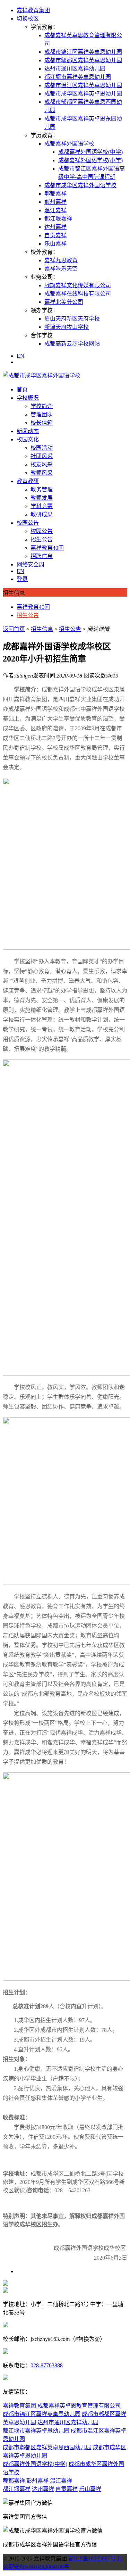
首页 (22, 389)
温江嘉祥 (55, 210)
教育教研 (28, 481)
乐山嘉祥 (55, 244)
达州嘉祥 (55, 227)
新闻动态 (28, 431)
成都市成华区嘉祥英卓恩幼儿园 (83, 94)
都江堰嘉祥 (58, 219)
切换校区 (28, 19)
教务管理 (42, 489)
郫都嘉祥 (55, 194)
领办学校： (44, 310)
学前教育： (44, 27)
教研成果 (42, 514)
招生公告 (42, 539)
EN (20, 356)
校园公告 (28, 523)
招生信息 (42, 629)
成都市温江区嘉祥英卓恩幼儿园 (83, 85)
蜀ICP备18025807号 (92, 2558)
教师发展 (42, 498)
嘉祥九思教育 (61, 260)
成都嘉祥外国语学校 (69, 144)
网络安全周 (31, 564)
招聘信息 (42, 556)
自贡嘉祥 (55, 235)
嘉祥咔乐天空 (61, 269)
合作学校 (42, 335)
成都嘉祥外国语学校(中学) (90, 152)
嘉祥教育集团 (33, 10)
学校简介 (42, 406)
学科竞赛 (42, 506)
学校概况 (28, 398)
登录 (22, 579)
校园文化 (28, 439)
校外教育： (44, 252)
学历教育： (44, 135)
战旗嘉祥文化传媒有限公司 (78, 285)
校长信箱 (42, 423)
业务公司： (44, 277)
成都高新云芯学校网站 (72, 344)
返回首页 (14, 629)
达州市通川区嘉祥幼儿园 (75, 69)
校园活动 (42, 448)
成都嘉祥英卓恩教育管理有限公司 (79, 2406)
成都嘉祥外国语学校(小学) (90, 160)
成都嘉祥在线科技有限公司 (78, 294)
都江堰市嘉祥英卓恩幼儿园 (78, 77)
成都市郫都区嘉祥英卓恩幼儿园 (83, 60)
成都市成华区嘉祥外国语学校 (80, 185)
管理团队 (42, 414)
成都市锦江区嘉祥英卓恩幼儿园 (83, 52)
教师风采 (42, 473)
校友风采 (42, 464)
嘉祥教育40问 (47, 548)
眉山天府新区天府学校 (72, 319)
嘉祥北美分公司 (64, 302)
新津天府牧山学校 (67, 327)
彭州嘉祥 (55, 202)
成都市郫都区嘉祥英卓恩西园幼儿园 (47, 2447)
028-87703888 (47, 2365)
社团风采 (42, 456)
